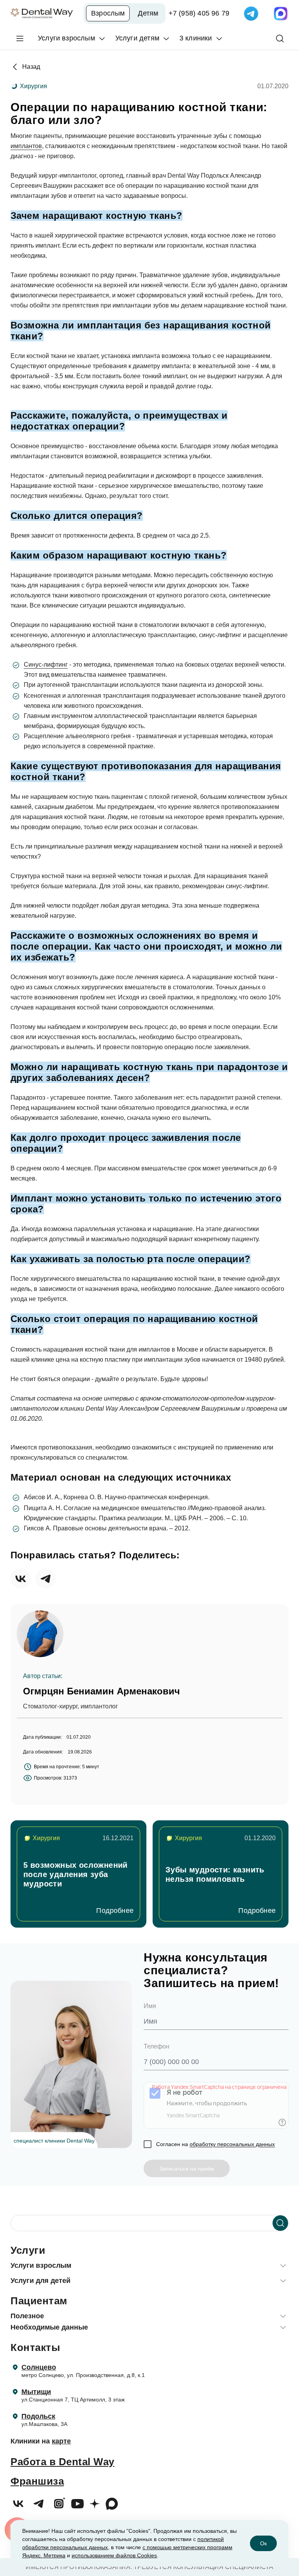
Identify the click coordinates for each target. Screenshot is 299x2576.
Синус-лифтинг (46, 665)
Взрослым (108, 13)
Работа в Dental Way (62, 2462)
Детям (148, 13)
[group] (78, 1874)
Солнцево (39, 2367)
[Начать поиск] (280, 2223)
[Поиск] (280, 38)
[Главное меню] (20, 38)
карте (61, 2441)
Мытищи (36, 2392)
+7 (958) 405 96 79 (199, 13)
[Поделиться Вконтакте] (21, 1579)
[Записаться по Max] (281, 14)
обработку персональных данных (232, 2144)
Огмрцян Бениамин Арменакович (101, 1691)
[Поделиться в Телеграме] (46, 1579)
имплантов (26, 146)
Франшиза (37, 2481)
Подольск (38, 2416)
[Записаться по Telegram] (251, 14)
